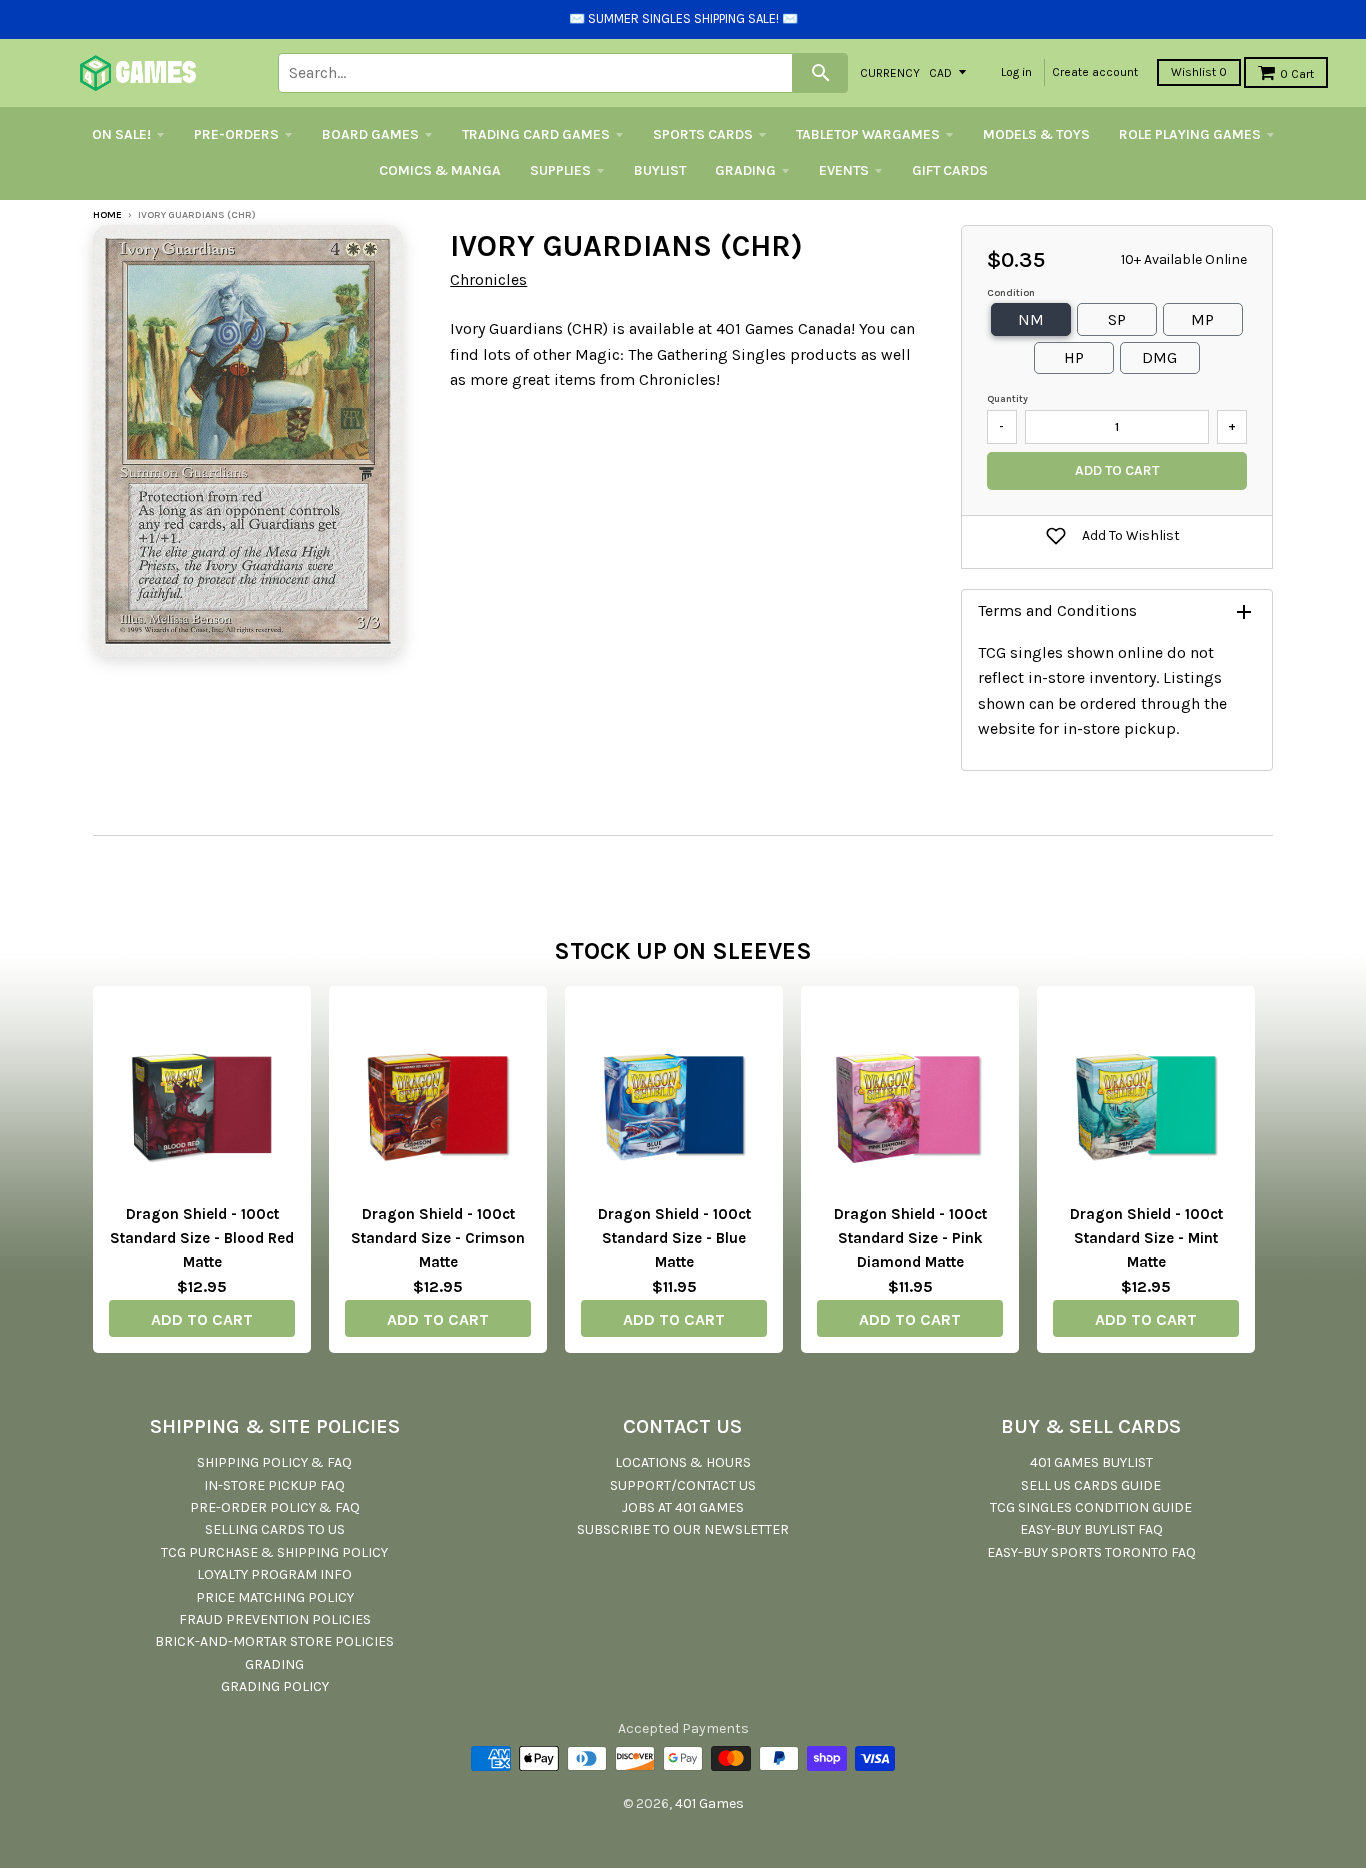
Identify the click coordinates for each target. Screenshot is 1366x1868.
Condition (1011, 293)
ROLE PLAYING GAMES (1190, 134)
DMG (1159, 357)
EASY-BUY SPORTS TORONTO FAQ (1091, 1552)
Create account (1095, 72)
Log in (1016, 72)
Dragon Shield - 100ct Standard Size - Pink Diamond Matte (910, 1238)
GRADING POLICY (275, 1686)
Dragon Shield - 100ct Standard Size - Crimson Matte (438, 1238)
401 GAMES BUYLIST (1091, 1462)
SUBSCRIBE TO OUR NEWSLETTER (683, 1529)
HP (1074, 357)
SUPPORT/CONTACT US (683, 1485)
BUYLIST (660, 170)
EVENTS (844, 170)
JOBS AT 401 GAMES (683, 1507)
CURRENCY (890, 72)
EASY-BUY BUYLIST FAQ (1091, 1529)
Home (107, 215)
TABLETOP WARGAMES (868, 134)
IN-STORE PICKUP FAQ (274, 1485)
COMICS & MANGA (440, 170)
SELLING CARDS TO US (275, 1529)
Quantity (1007, 399)
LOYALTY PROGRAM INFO (274, 1574)
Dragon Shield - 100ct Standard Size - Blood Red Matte (202, 1238)
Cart (1297, 74)
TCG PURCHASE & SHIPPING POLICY (274, 1552)
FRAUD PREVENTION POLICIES (275, 1619)
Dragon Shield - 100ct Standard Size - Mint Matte (1146, 1238)
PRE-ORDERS (236, 134)
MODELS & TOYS (1036, 134)
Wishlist (1199, 72)
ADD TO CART (202, 1319)
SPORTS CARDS (703, 134)
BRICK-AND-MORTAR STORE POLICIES (274, 1641)
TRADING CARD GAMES (536, 134)
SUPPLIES (560, 170)
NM (1031, 319)
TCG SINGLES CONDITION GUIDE (1091, 1507)
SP (1117, 319)
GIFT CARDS (950, 170)
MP (1202, 319)
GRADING (745, 170)
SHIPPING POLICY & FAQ (274, 1462)
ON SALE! (121, 134)
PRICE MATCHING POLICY (275, 1597)
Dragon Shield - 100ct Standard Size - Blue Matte (674, 1238)
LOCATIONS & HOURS (683, 1462)
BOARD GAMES (370, 134)
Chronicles (488, 279)
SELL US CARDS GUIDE (1091, 1485)
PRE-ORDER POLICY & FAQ (275, 1507)
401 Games (709, 1803)
